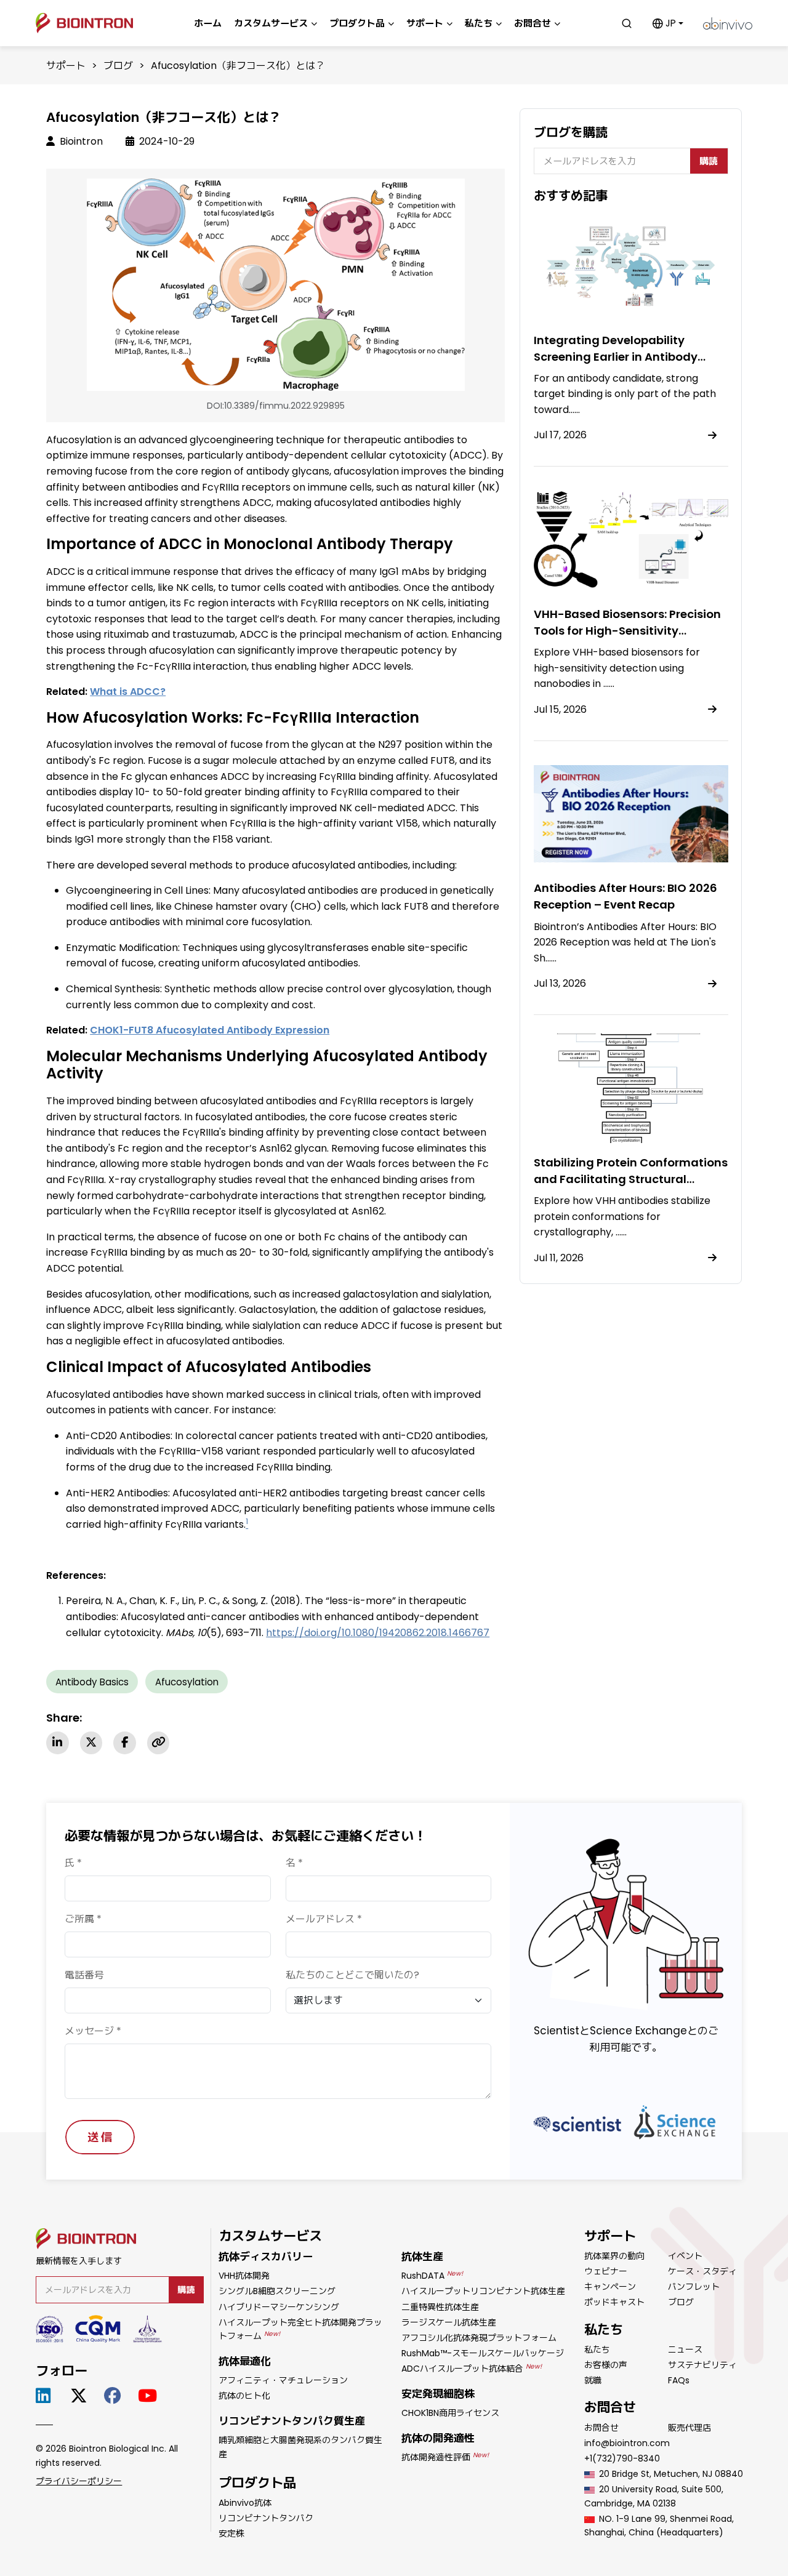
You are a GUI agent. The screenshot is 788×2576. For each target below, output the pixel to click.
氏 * (73, 1863)
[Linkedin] (57, 1743)
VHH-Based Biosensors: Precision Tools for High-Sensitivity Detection (627, 631)
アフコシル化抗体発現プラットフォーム (479, 2338)
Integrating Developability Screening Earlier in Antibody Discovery (616, 357)
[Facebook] (124, 1743)
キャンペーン (610, 2287)
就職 (593, 2380)
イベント (685, 2256)
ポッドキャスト (614, 2302)
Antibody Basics (92, 1682)
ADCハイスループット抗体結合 (472, 2369)
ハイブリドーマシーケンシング (279, 2307)
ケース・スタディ (702, 2271)
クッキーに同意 (603, 2551)
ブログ (118, 66)
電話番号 (84, 1975)
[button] (668, 23)
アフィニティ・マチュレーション (283, 2380)
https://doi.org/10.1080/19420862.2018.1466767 (378, 1633)
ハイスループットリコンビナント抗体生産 (483, 2291)
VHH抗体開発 (244, 2276)
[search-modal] (627, 23)
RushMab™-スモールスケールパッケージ (483, 2353)
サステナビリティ (702, 2365)
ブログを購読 (571, 132)
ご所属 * (83, 1919)
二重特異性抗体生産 (440, 2307)
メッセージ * (93, 2031)
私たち (597, 2349)
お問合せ (601, 2428)
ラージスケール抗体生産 (449, 2322)
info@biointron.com (627, 2443)
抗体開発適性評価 (445, 2457)
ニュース (685, 2349)
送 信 (100, 2137)
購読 (709, 161)
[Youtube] (150, 2396)
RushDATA (432, 2276)
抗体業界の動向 (614, 2256)
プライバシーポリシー (79, 2481)
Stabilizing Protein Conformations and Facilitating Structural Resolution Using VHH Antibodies (631, 1179)
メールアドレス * (324, 1919)
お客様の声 (606, 2365)
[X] (91, 1743)
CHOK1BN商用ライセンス (450, 2413)
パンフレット (694, 2287)
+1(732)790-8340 (622, 2458)
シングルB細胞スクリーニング (277, 2291)
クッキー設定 (598, 2510)
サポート (66, 66)
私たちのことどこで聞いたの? (352, 1975)
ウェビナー (606, 2271)
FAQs (679, 2380)
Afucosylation (187, 1682)
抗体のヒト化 (244, 2396)
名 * (294, 1863)
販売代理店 (689, 2428)
